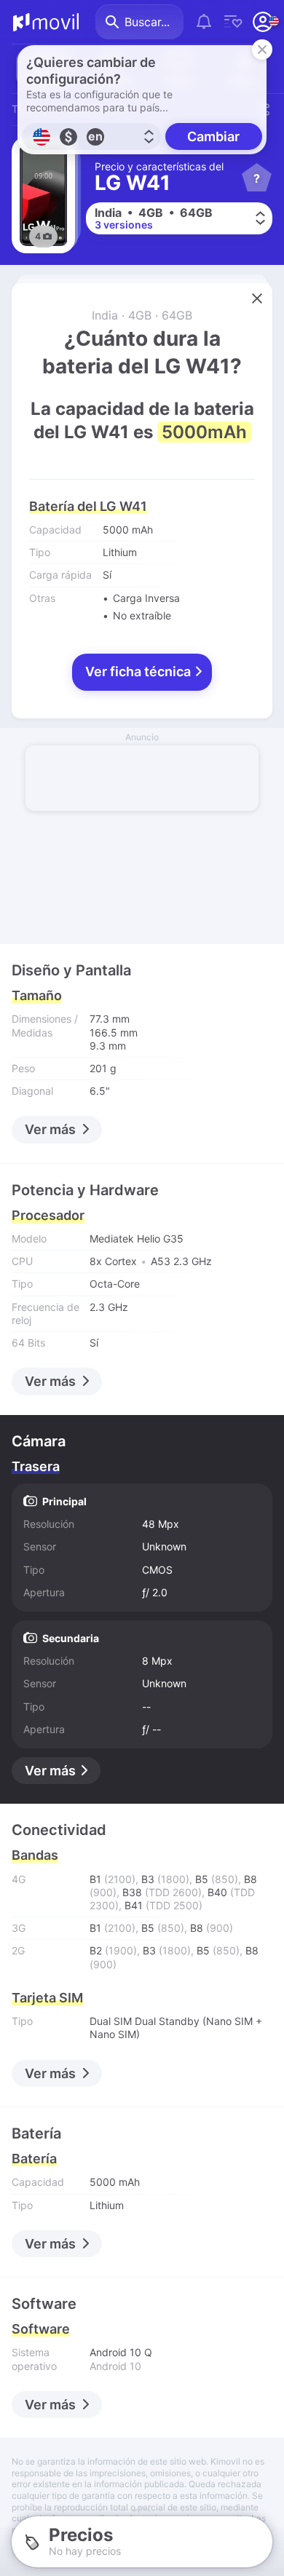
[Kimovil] (46, 22)
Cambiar (213, 136)
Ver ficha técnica (139, 671)
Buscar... (147, 22)
